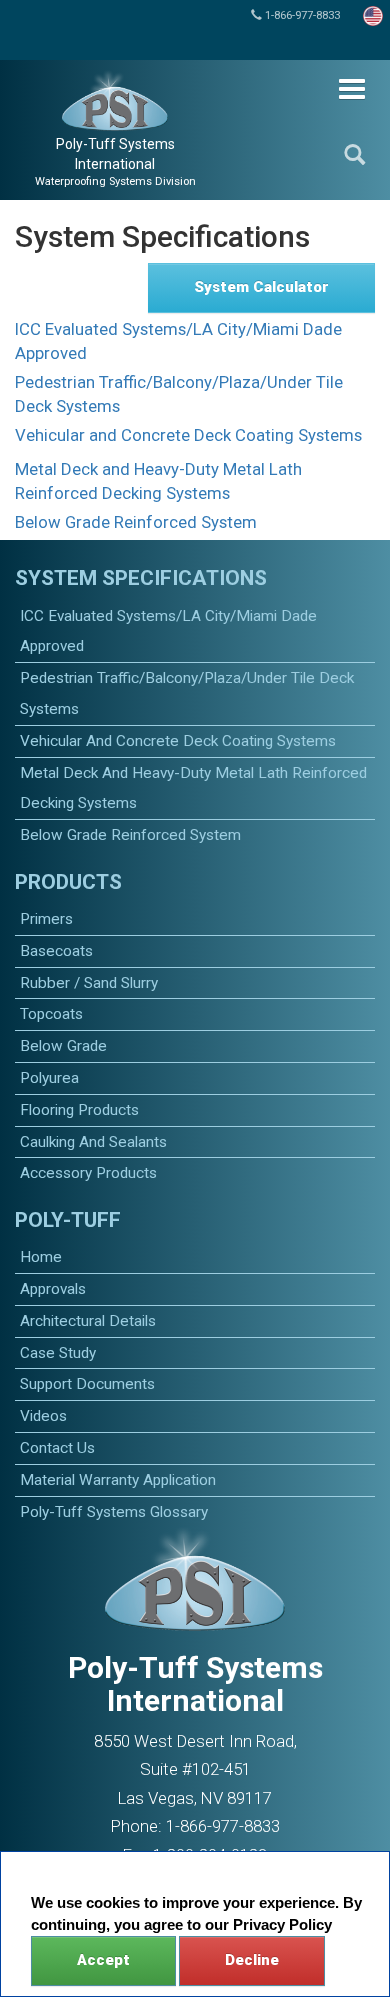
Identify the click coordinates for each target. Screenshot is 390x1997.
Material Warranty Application (118, 1480)
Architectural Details (88, 1321)
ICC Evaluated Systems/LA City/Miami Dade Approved (178, 341)
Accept (103, 1960)
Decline (252, 1960)
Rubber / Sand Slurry (89, 983)
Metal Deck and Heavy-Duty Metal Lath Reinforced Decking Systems (158, 481)
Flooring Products (79, 1110)
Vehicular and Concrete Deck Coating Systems (188, 435)
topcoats (51, 1014)
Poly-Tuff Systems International (115, 162)
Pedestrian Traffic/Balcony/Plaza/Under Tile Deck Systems (179, 394)
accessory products (88, 1173)
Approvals (53, 1289)
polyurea (49, 1078)
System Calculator (261, 287)
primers (46, 919)
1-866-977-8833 (301, 15)
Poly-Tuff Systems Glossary (114, 1512)
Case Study (58, 1353)
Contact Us (57, 1448)
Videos (43, 1416)
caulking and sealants (93, 1142)
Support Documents (87, 1384)
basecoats (56, 951)
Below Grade (63, 1046)
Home (41, 1257)
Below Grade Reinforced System (136, 522)
